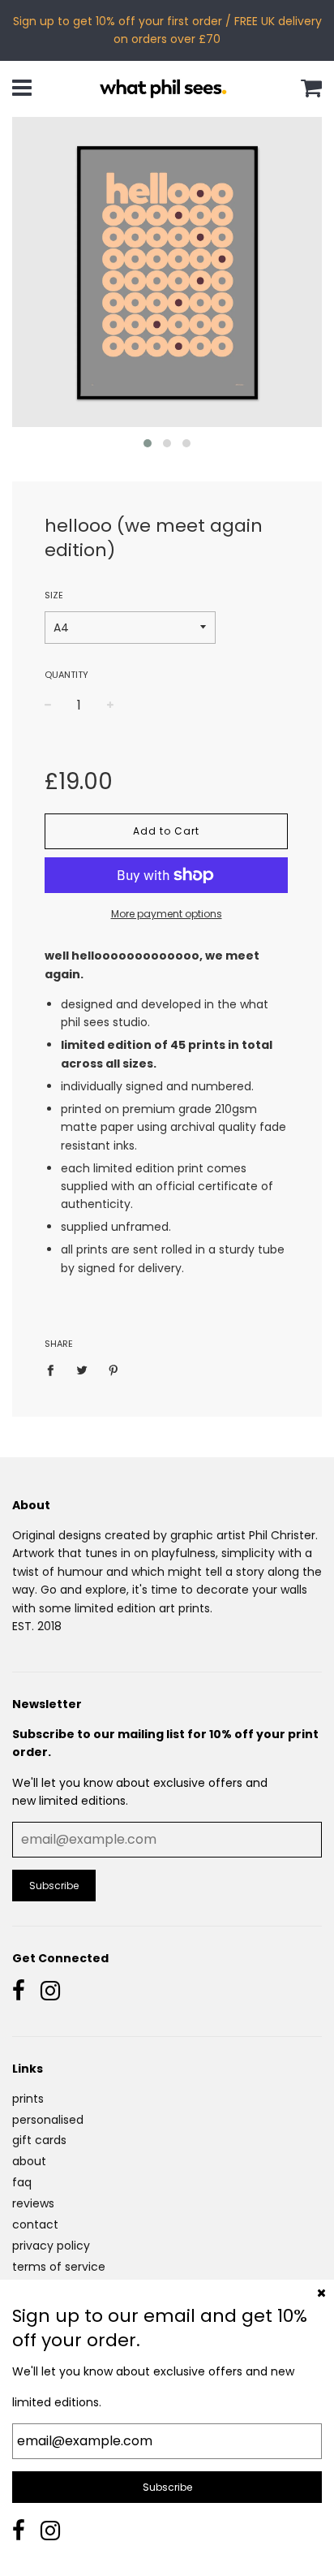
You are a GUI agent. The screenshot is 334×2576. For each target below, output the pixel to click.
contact (35, 2224)
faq (22, 2182)
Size (54, 595)
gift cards (39, 2140)
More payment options (167, 914)
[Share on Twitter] (82, 1370)
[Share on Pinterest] (114, 1370)
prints (28, 2099)
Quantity (66, 675)
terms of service (59, 2267)
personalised (48, 2120)
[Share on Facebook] (55, 1370)
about (29, 2161)
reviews (33, 2203)
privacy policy (51, 2246)
